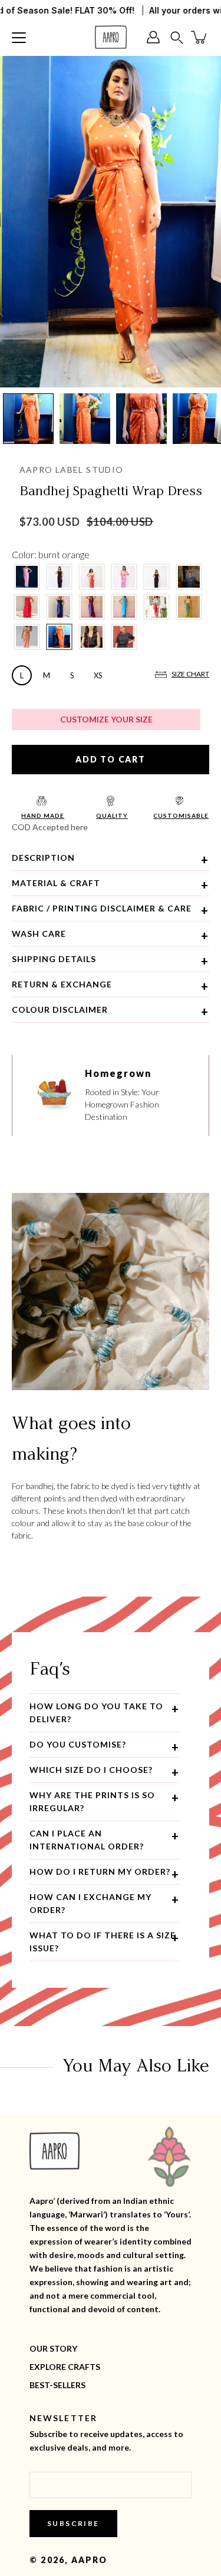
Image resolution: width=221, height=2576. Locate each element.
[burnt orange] (59, 637)
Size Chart (190, 674)
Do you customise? (78, 1744)
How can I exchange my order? (90, 1903)
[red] (27, 607)
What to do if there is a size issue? (103, 1942)
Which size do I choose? (91, 1770)
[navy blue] (189, 577)
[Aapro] (111, 37)
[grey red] (156, 607)
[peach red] (92, 577)
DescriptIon (43, 858)
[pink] (27, 577)
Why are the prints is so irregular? (92, 1801)
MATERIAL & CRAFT (56, 883)
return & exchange (62, 984)
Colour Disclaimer (60, 1009)
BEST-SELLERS (57, 2385)
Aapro (90, 2560)
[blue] (59, 607)
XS (98, 675)
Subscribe (73, 2523)
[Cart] (200, 37)
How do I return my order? (100, 1872)
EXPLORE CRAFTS (65, 2367)
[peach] (27, 637)
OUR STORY (53, 2348)
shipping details (54, 959)
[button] (177, 37)
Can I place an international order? (87, 1840)
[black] (59, 577)
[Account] (156, 37)
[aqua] (124, 607)
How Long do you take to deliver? (96, 1713)
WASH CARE (39, 934)
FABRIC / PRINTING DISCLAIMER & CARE (102, 908)
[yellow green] (189, 607)
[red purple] (92, 607)
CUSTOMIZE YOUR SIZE (106, 719)
